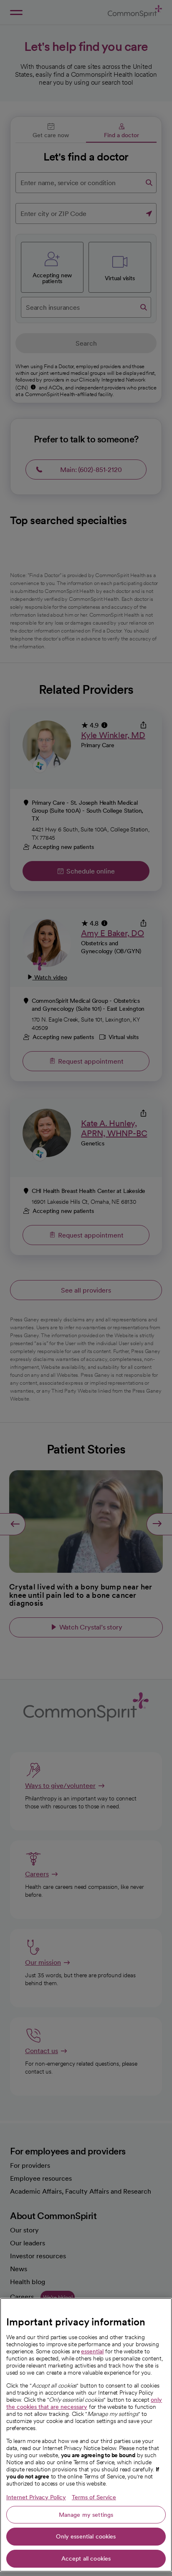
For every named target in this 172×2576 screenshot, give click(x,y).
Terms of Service (94, 2497)
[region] (86, 2435)
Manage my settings (86, 2515)
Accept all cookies (86, 2558)
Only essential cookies (86, 2536)
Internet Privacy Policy (36, 2497)
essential (92, 2351)
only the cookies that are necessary (84, 2403)
